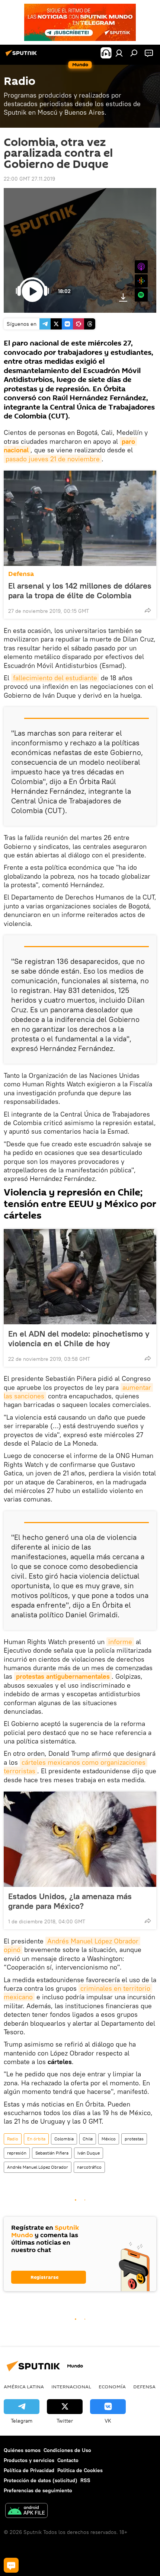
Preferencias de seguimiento (38, 2490)
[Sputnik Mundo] (22, 56)
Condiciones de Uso (67, 2450)
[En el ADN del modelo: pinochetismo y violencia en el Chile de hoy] (80, 1277)
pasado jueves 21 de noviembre (53, 459)
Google (141, 281)
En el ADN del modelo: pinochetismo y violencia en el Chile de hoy (79, 1338)
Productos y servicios (29, 2460)
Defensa (21, 574)
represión (17, 2153)
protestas (134, 2139)
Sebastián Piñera (52, 2153)
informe (120, 1642)
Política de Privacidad (29, 2470)
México (109, 2139)
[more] (148, 610)
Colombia (64, 2139)
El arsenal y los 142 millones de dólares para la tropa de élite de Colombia (80, 590)
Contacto (68, 2460)
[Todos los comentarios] (11, 2565)
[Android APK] (26, 2511)
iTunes (141, 267)
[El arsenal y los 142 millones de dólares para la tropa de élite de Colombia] (80, 518)
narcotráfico (89, 2167)
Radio (13, 2139)
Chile (88, 2139)
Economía (112, 2386)
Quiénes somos (22, 2450)
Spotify (141, 295)
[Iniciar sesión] (119, 53)
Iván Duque (89, 2153)
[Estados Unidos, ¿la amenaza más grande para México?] (80, 1839)
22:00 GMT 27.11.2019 (29, 179)
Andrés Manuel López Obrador (38, 2167)
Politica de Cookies (80, 2470)
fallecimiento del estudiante (55, 678)
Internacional (71, 2386)
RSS (85, 2480)
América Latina (24, 2386)
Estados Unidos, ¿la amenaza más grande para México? (70, 1901)
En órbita (36, 2139)
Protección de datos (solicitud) (41, 2480)
